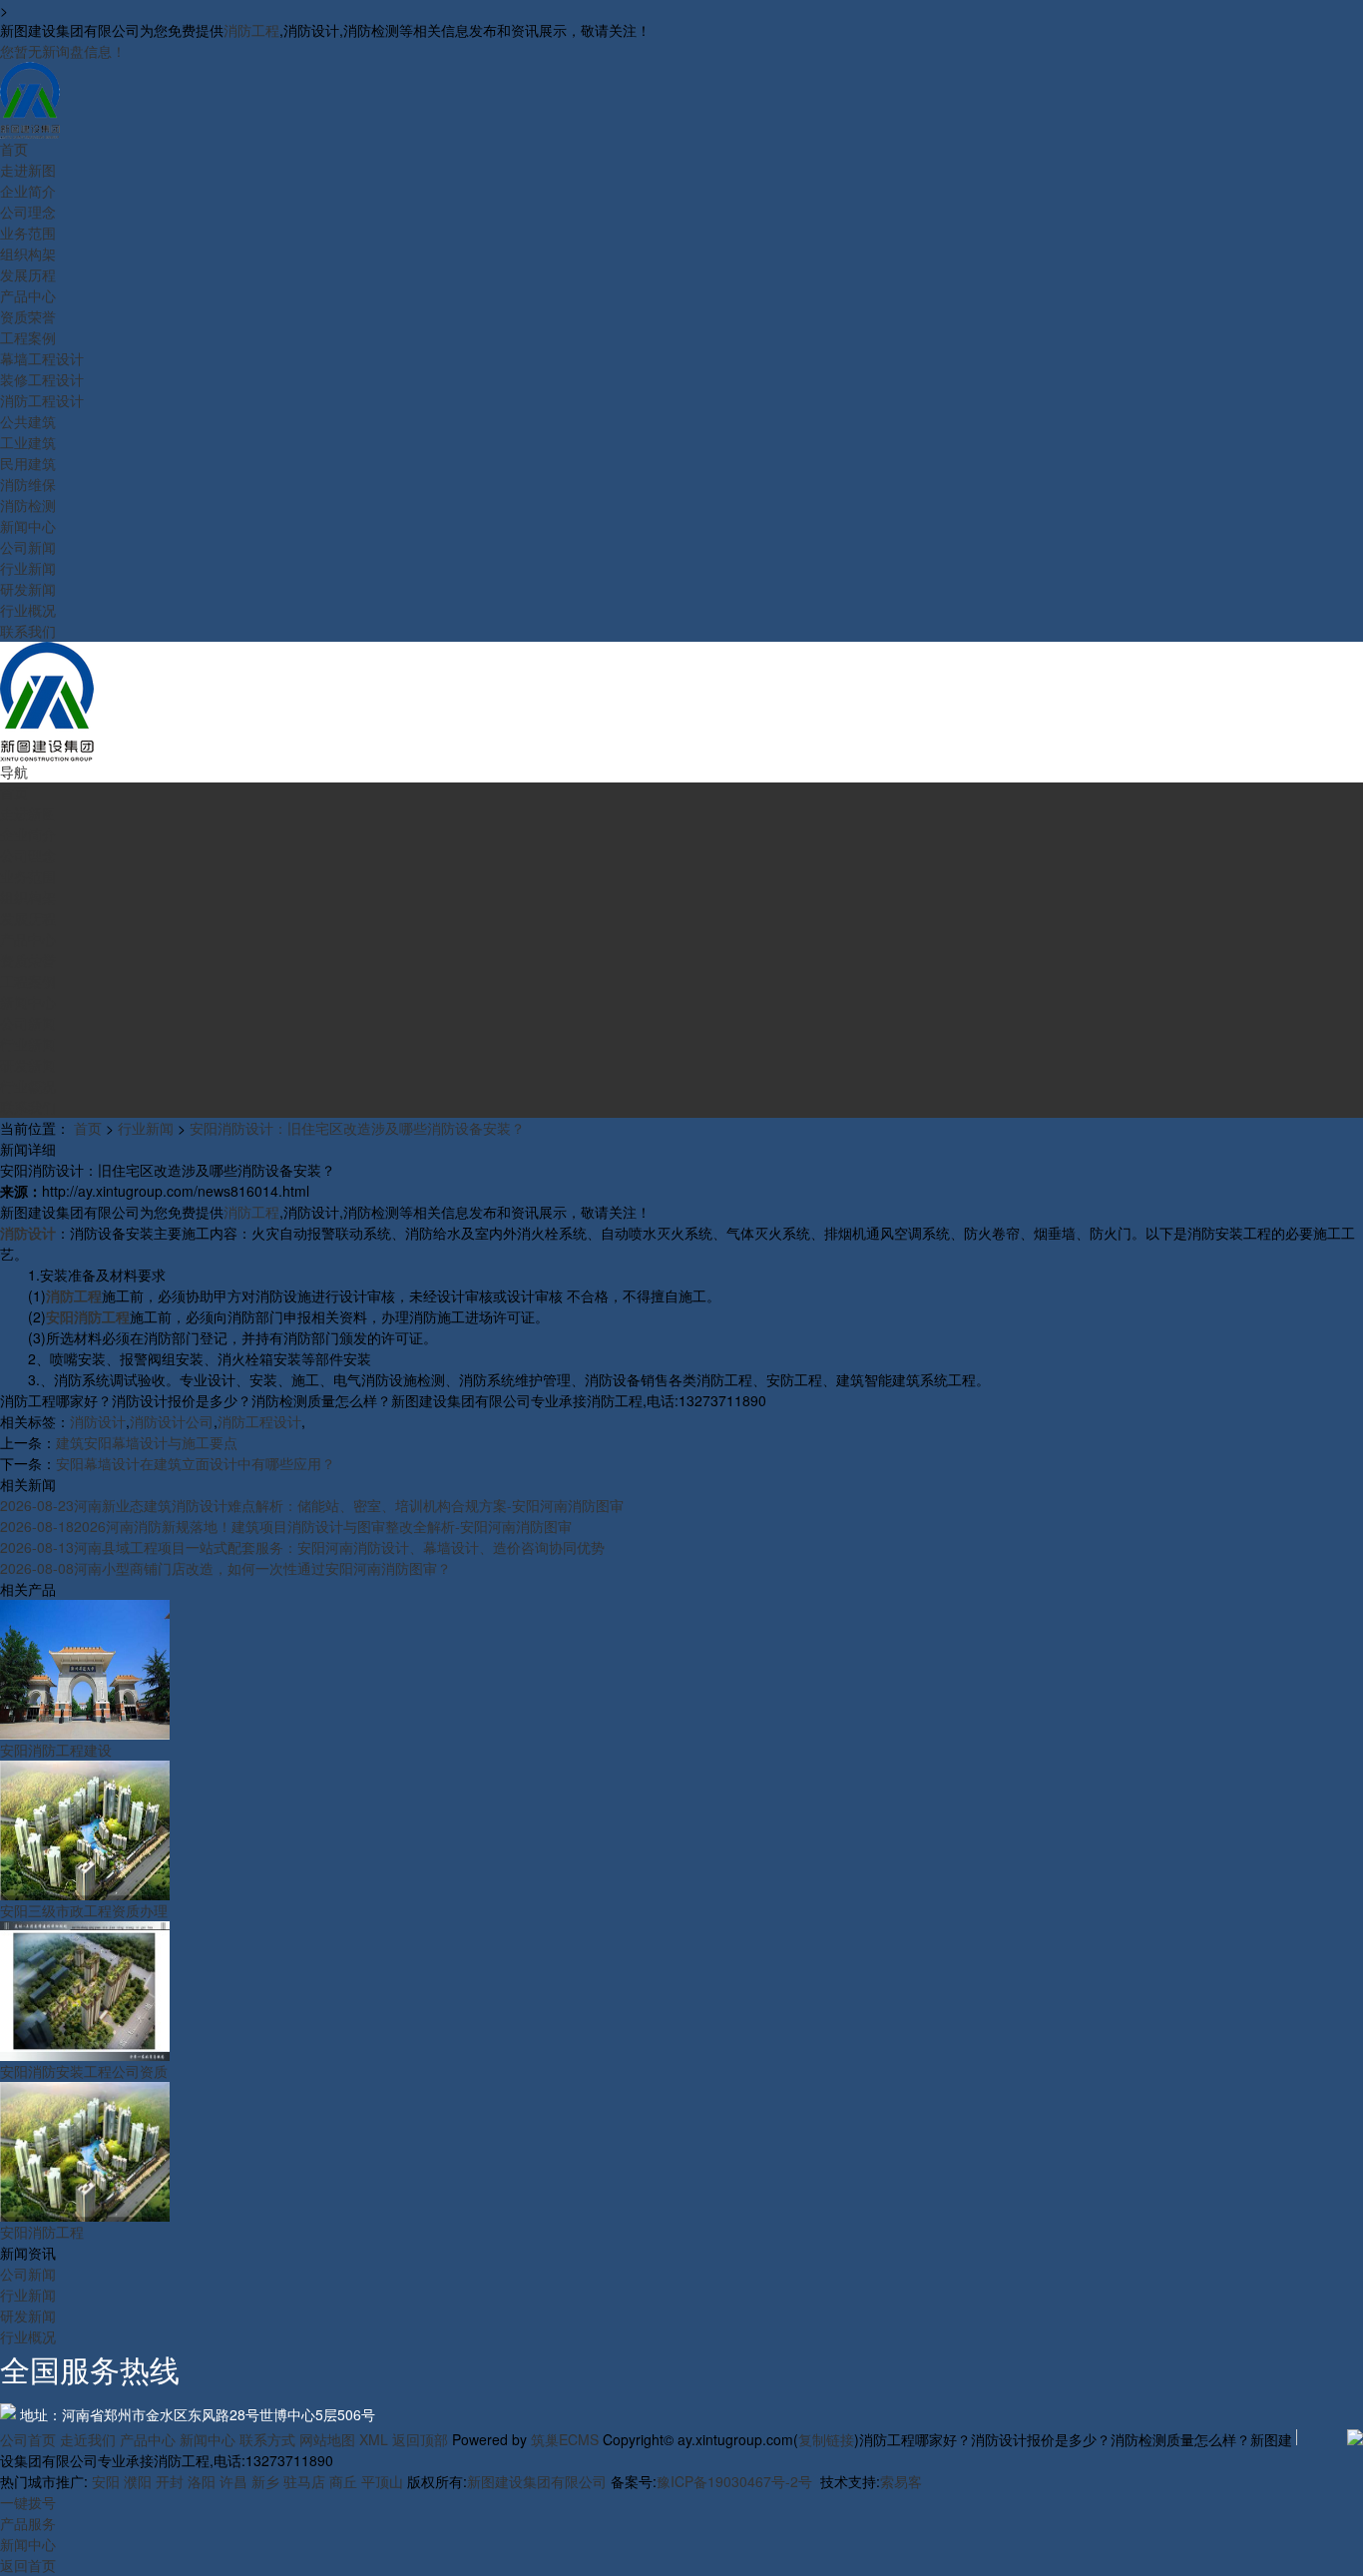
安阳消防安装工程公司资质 (84, 2071)
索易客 (901, 2481)
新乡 (265, 2481)
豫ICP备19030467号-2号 (734, 2481)
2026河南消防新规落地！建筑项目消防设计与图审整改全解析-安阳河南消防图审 (286, 1526)
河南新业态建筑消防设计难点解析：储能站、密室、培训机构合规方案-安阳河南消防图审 (312, 1505)
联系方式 (267, 2439)
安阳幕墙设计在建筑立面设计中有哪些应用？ (196, 1463)
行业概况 (28, 2336)
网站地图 (327, 2439)
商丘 (343, 2481)
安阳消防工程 (42, 2232)
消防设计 (98, 1421)
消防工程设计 (259, 1421)
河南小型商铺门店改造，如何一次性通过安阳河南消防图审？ (226, 1568)
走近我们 (88, 2439)
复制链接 (826, 2439)
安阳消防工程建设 (56, 1750)
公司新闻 (28, 2274)
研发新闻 (28, 2316)
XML (374, 2439)
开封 (170, 2481)
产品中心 (148, 2439)
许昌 (233, 2481)
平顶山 (382, 2481)
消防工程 (251, 30)
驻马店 (304, 2481)
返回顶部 (420, 2439)
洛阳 (202, 2481)
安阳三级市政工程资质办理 (84, 1910)
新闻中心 (208, 2439)
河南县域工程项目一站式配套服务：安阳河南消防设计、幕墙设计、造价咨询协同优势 (302, 1547)
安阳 (106, 2481)
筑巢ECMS (565, 2439)
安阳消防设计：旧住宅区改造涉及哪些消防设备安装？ (357, 1128)
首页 (88, 1128)
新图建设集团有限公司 (537, 2481)
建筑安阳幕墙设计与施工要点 (147, 1442)
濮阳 (138, 2481)
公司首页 (28, 2439)
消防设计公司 (172, 1421)
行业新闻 (146, 1128)
